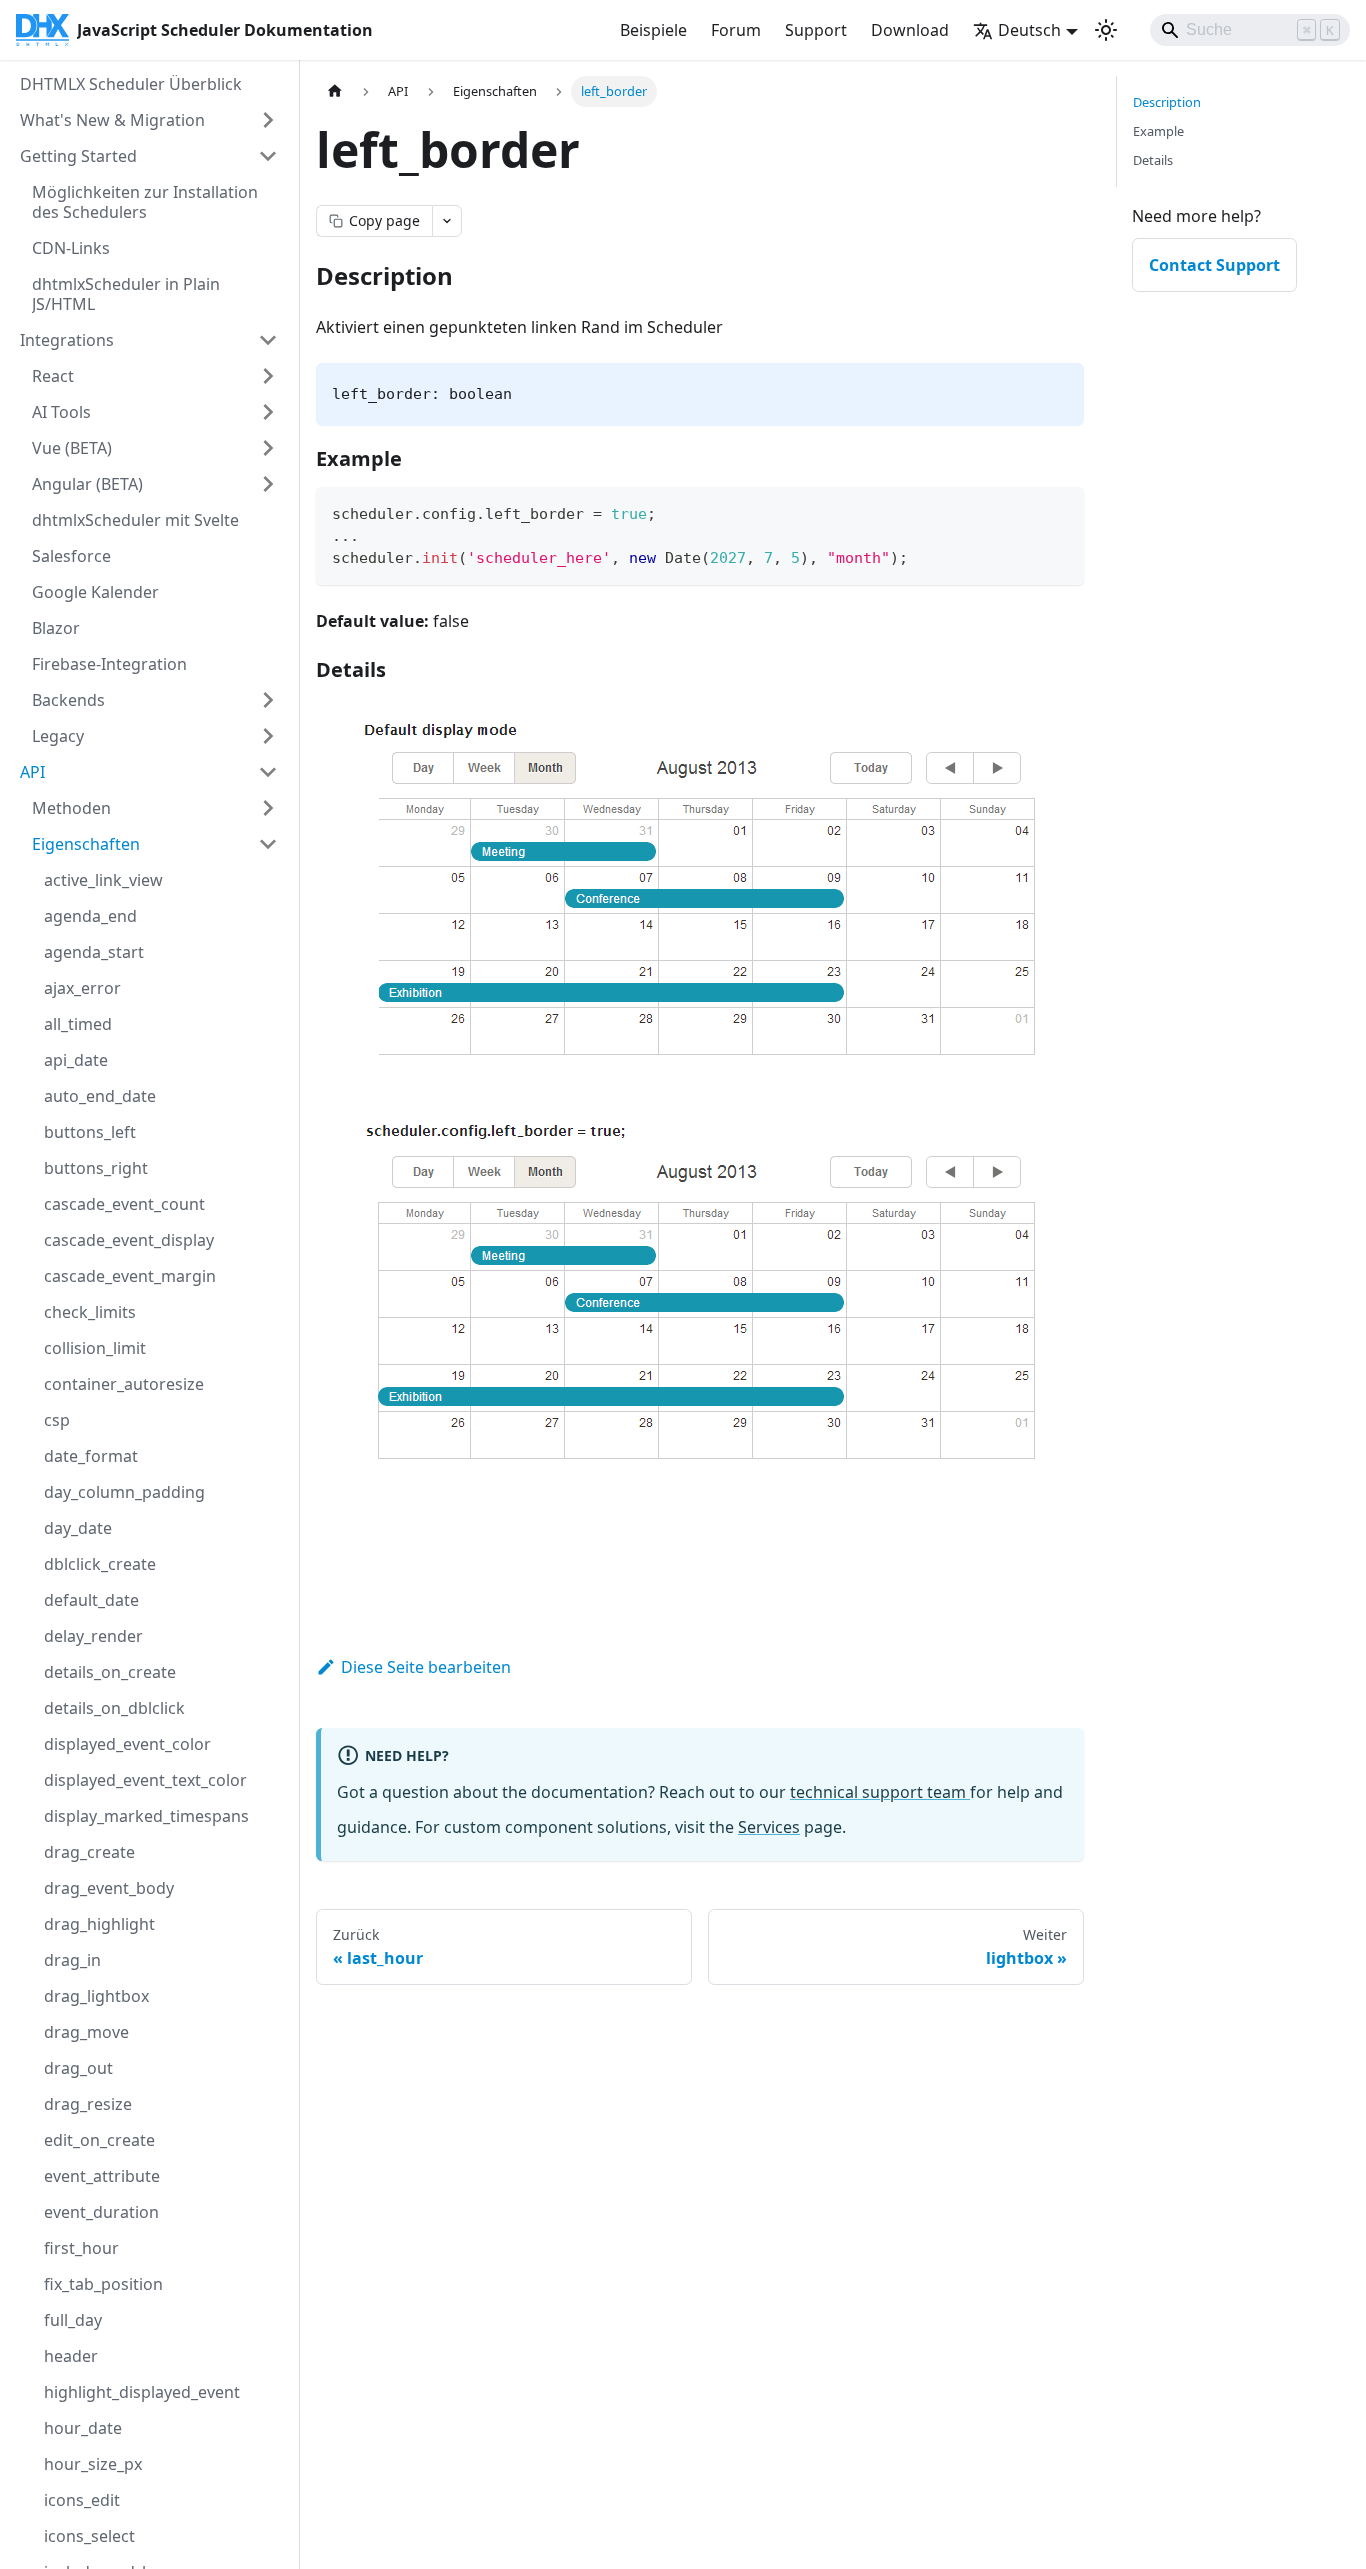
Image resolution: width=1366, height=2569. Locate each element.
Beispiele (653, 30)
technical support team (880, 1792)
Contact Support (1214, 265)
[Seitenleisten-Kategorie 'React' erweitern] (268, 376)
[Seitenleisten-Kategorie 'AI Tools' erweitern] (268, 412)
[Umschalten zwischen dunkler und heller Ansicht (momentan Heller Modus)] (1106, 30)
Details (1153, 160)
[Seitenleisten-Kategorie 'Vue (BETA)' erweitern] (268, 448)
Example (1158, 131)
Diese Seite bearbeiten (426, 1667)
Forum (736, 30)
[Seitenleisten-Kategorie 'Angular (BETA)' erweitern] (268, 484)
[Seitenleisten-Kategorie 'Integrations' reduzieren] (268, 340)
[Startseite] (335, 91)
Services (769, 1827)
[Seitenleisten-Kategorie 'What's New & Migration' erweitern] (268, 120)
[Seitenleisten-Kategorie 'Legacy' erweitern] (268, 736)
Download (910, 30)
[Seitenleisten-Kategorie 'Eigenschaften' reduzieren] (268, 844)
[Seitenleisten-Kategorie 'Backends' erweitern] (268, 700)
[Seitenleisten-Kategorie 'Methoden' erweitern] (268, 808)
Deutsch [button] (1029, 30)
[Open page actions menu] (447, 221)
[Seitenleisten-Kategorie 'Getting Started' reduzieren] (268, 156)
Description (1167, 102)
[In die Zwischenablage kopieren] (1059, 511)
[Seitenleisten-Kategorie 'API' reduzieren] (268, 772)
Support (816, 30)
